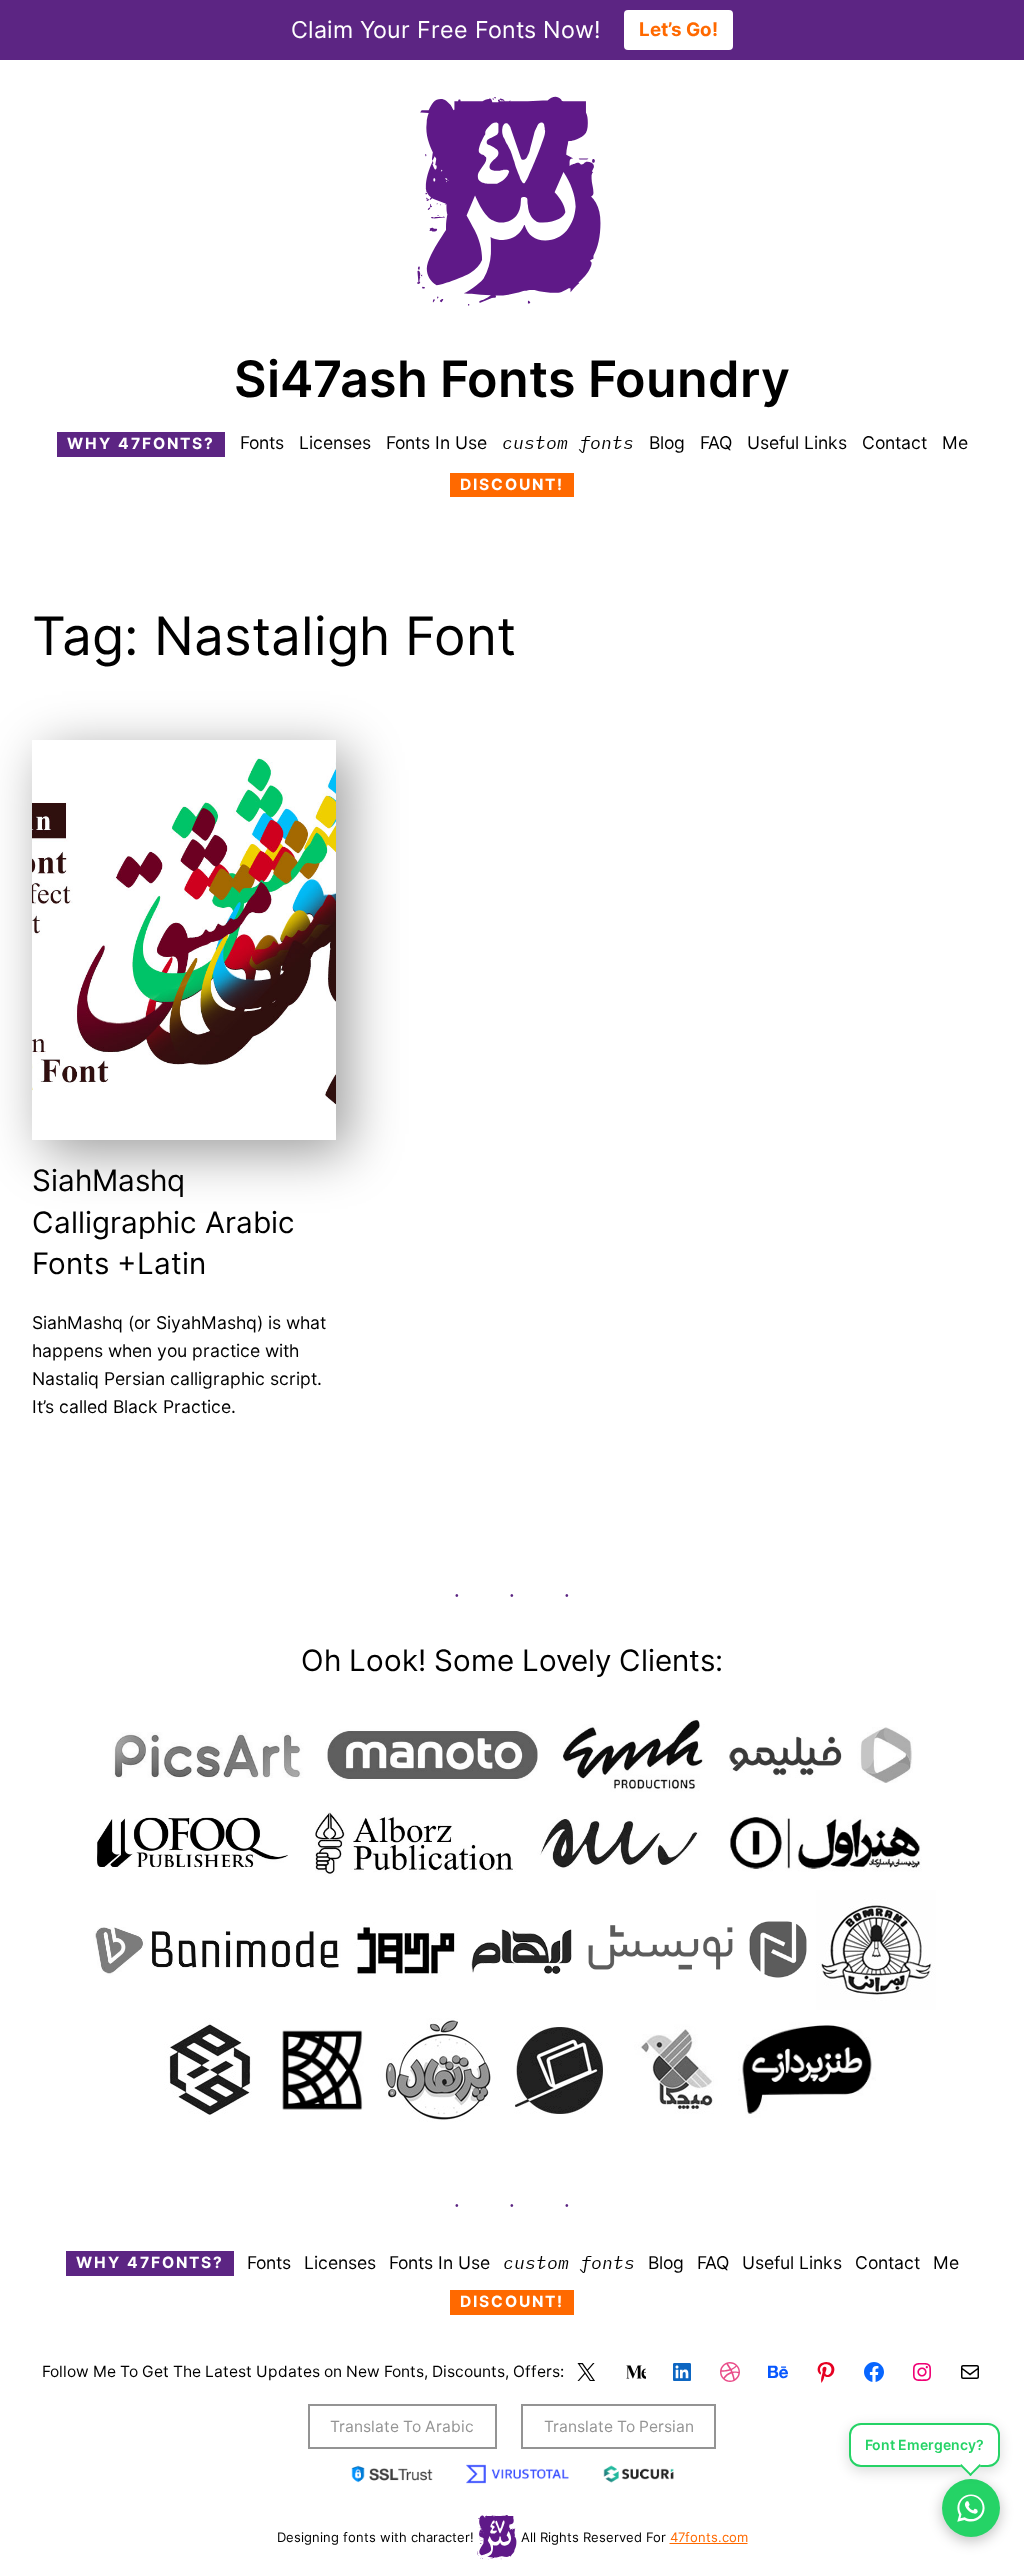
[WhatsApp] (971, 2508)
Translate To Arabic (402, 2426)
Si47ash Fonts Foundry (512, 378)
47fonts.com (709, 2537)
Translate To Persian (619, 2426)
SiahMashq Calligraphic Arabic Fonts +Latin (163, 1221)
